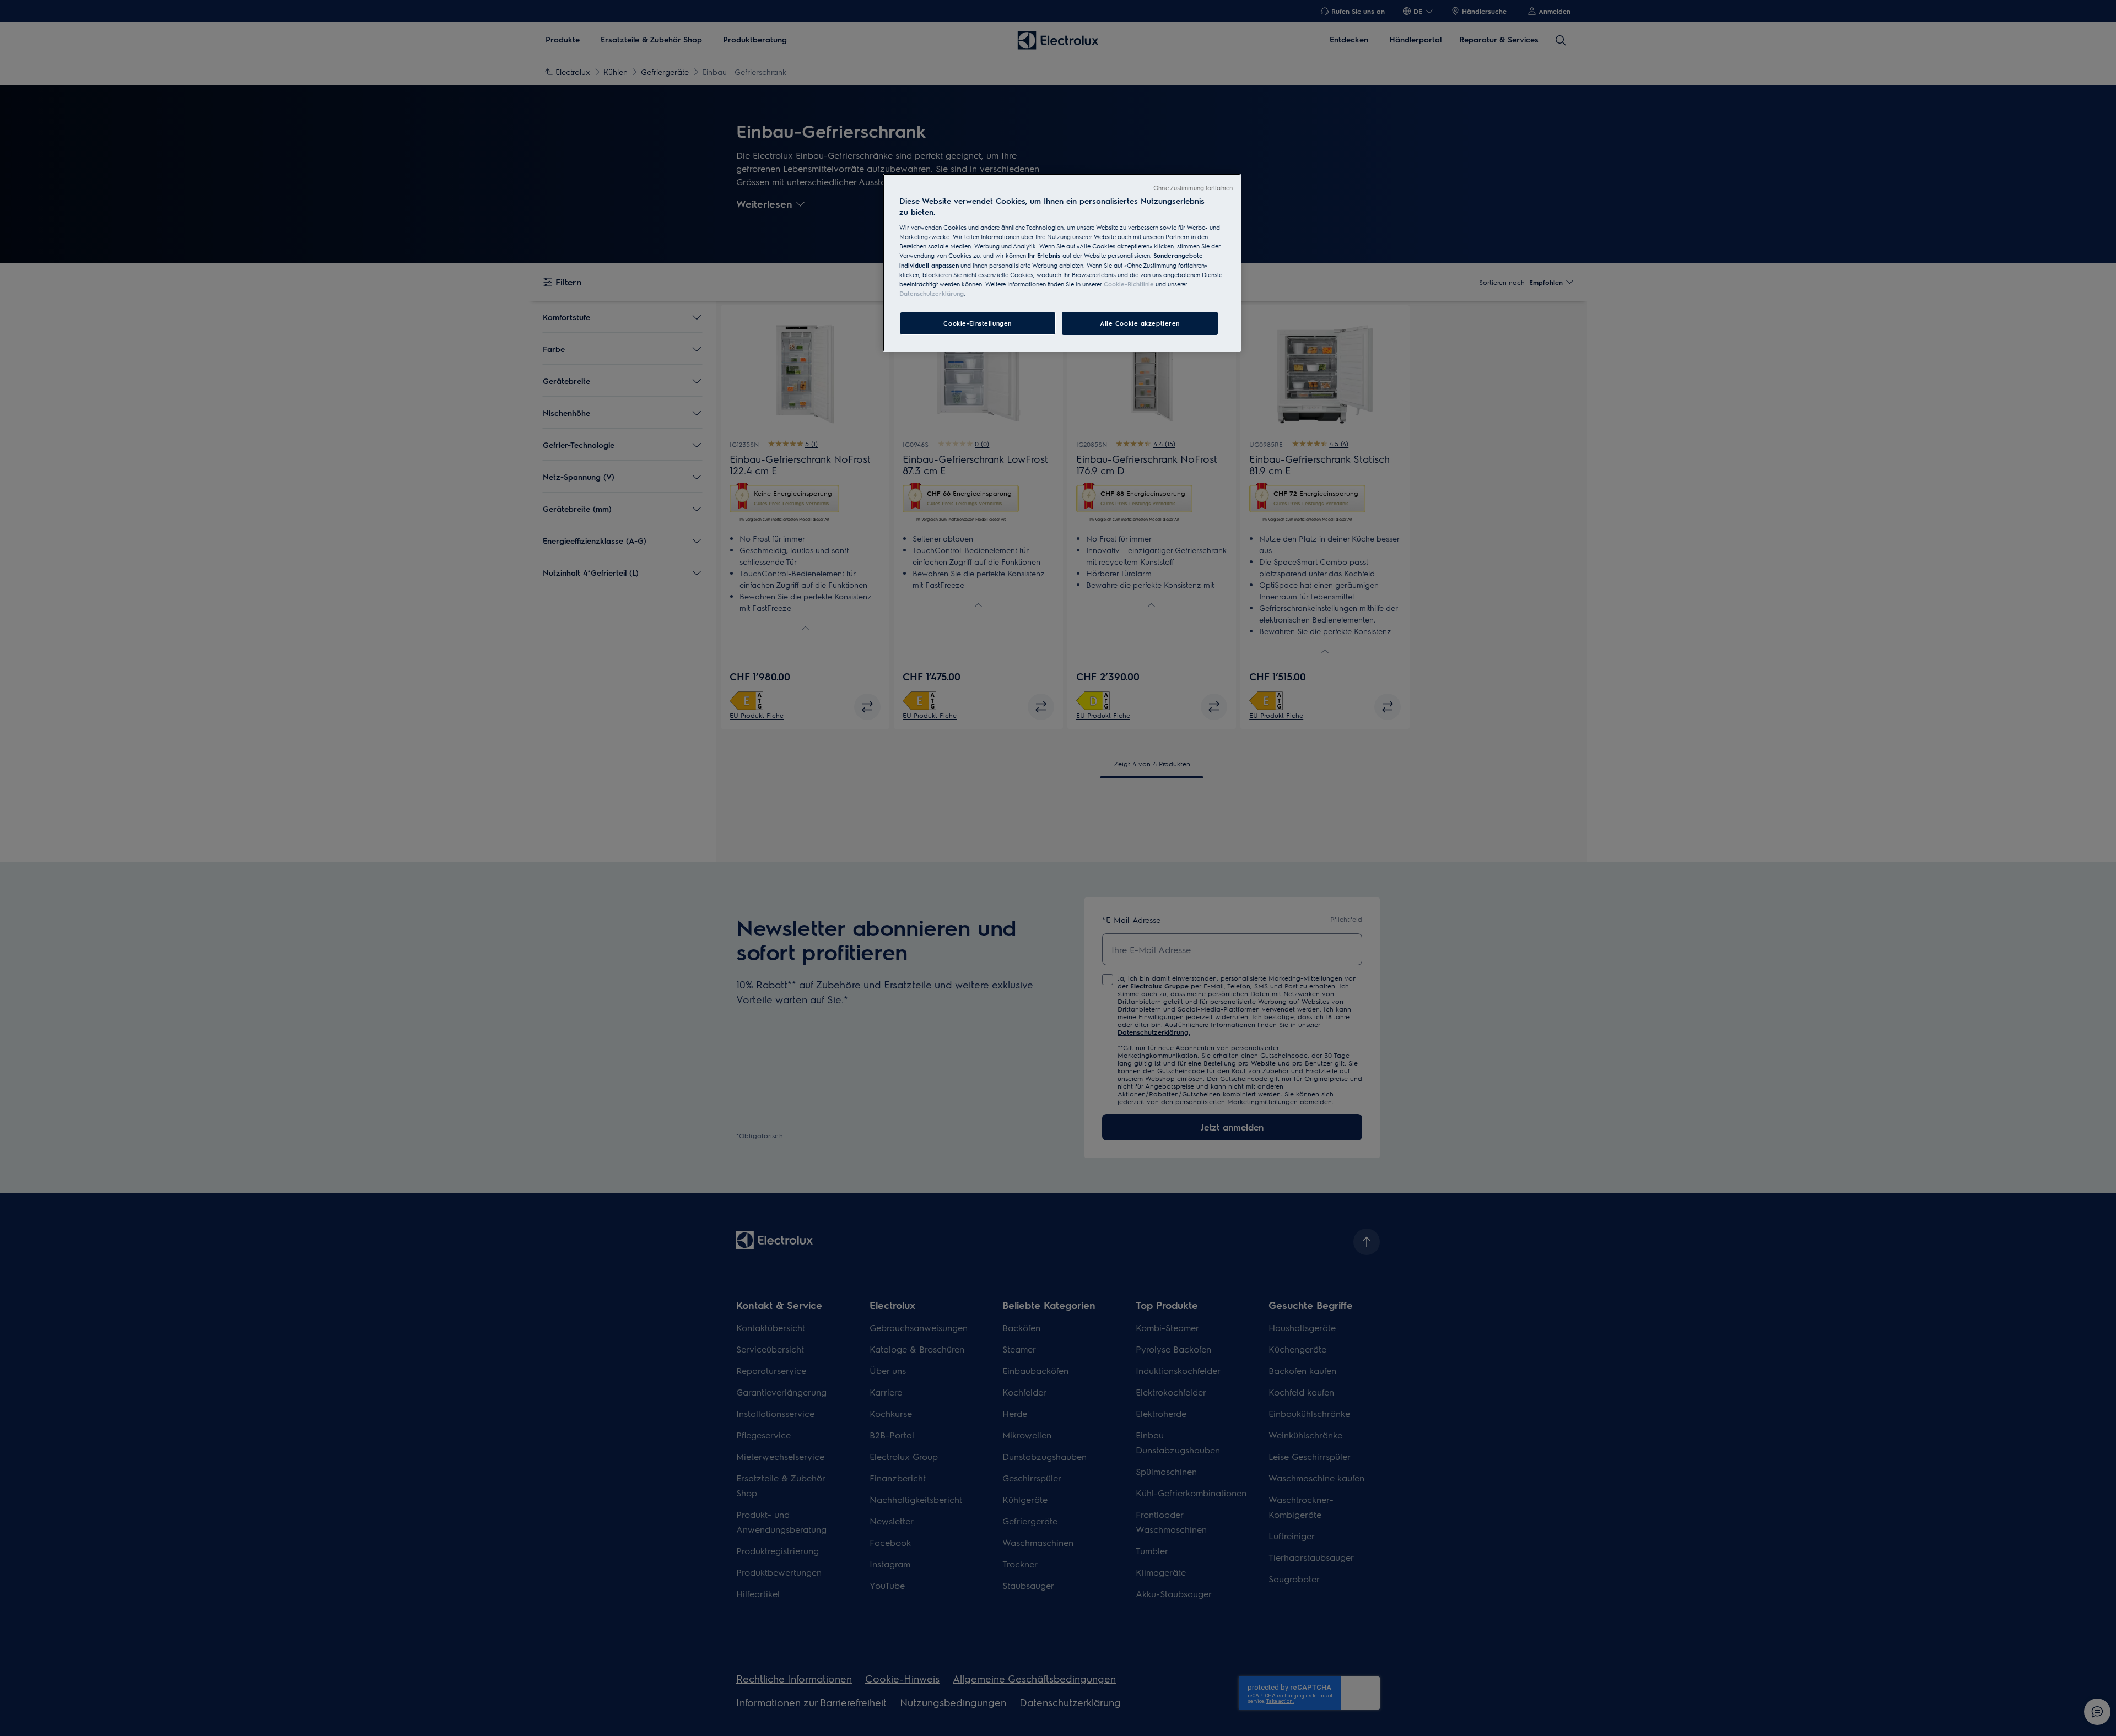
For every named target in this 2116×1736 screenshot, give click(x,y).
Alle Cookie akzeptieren (1140, 323)
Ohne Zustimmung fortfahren (1193, 188)
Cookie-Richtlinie (1129, 284)
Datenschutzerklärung (932, 293)
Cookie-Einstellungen (977, 323)
